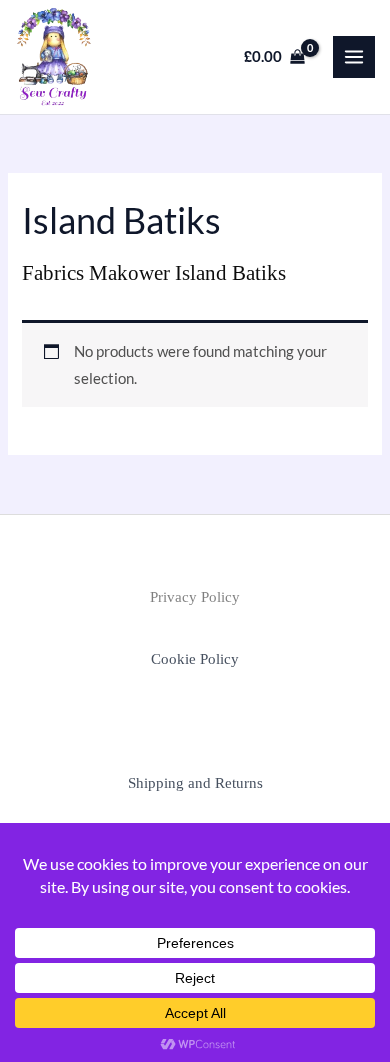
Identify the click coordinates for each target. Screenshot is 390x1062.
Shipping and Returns (195, 783)
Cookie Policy (195, 659)
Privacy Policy (195, 597)
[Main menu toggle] (354, 57)
